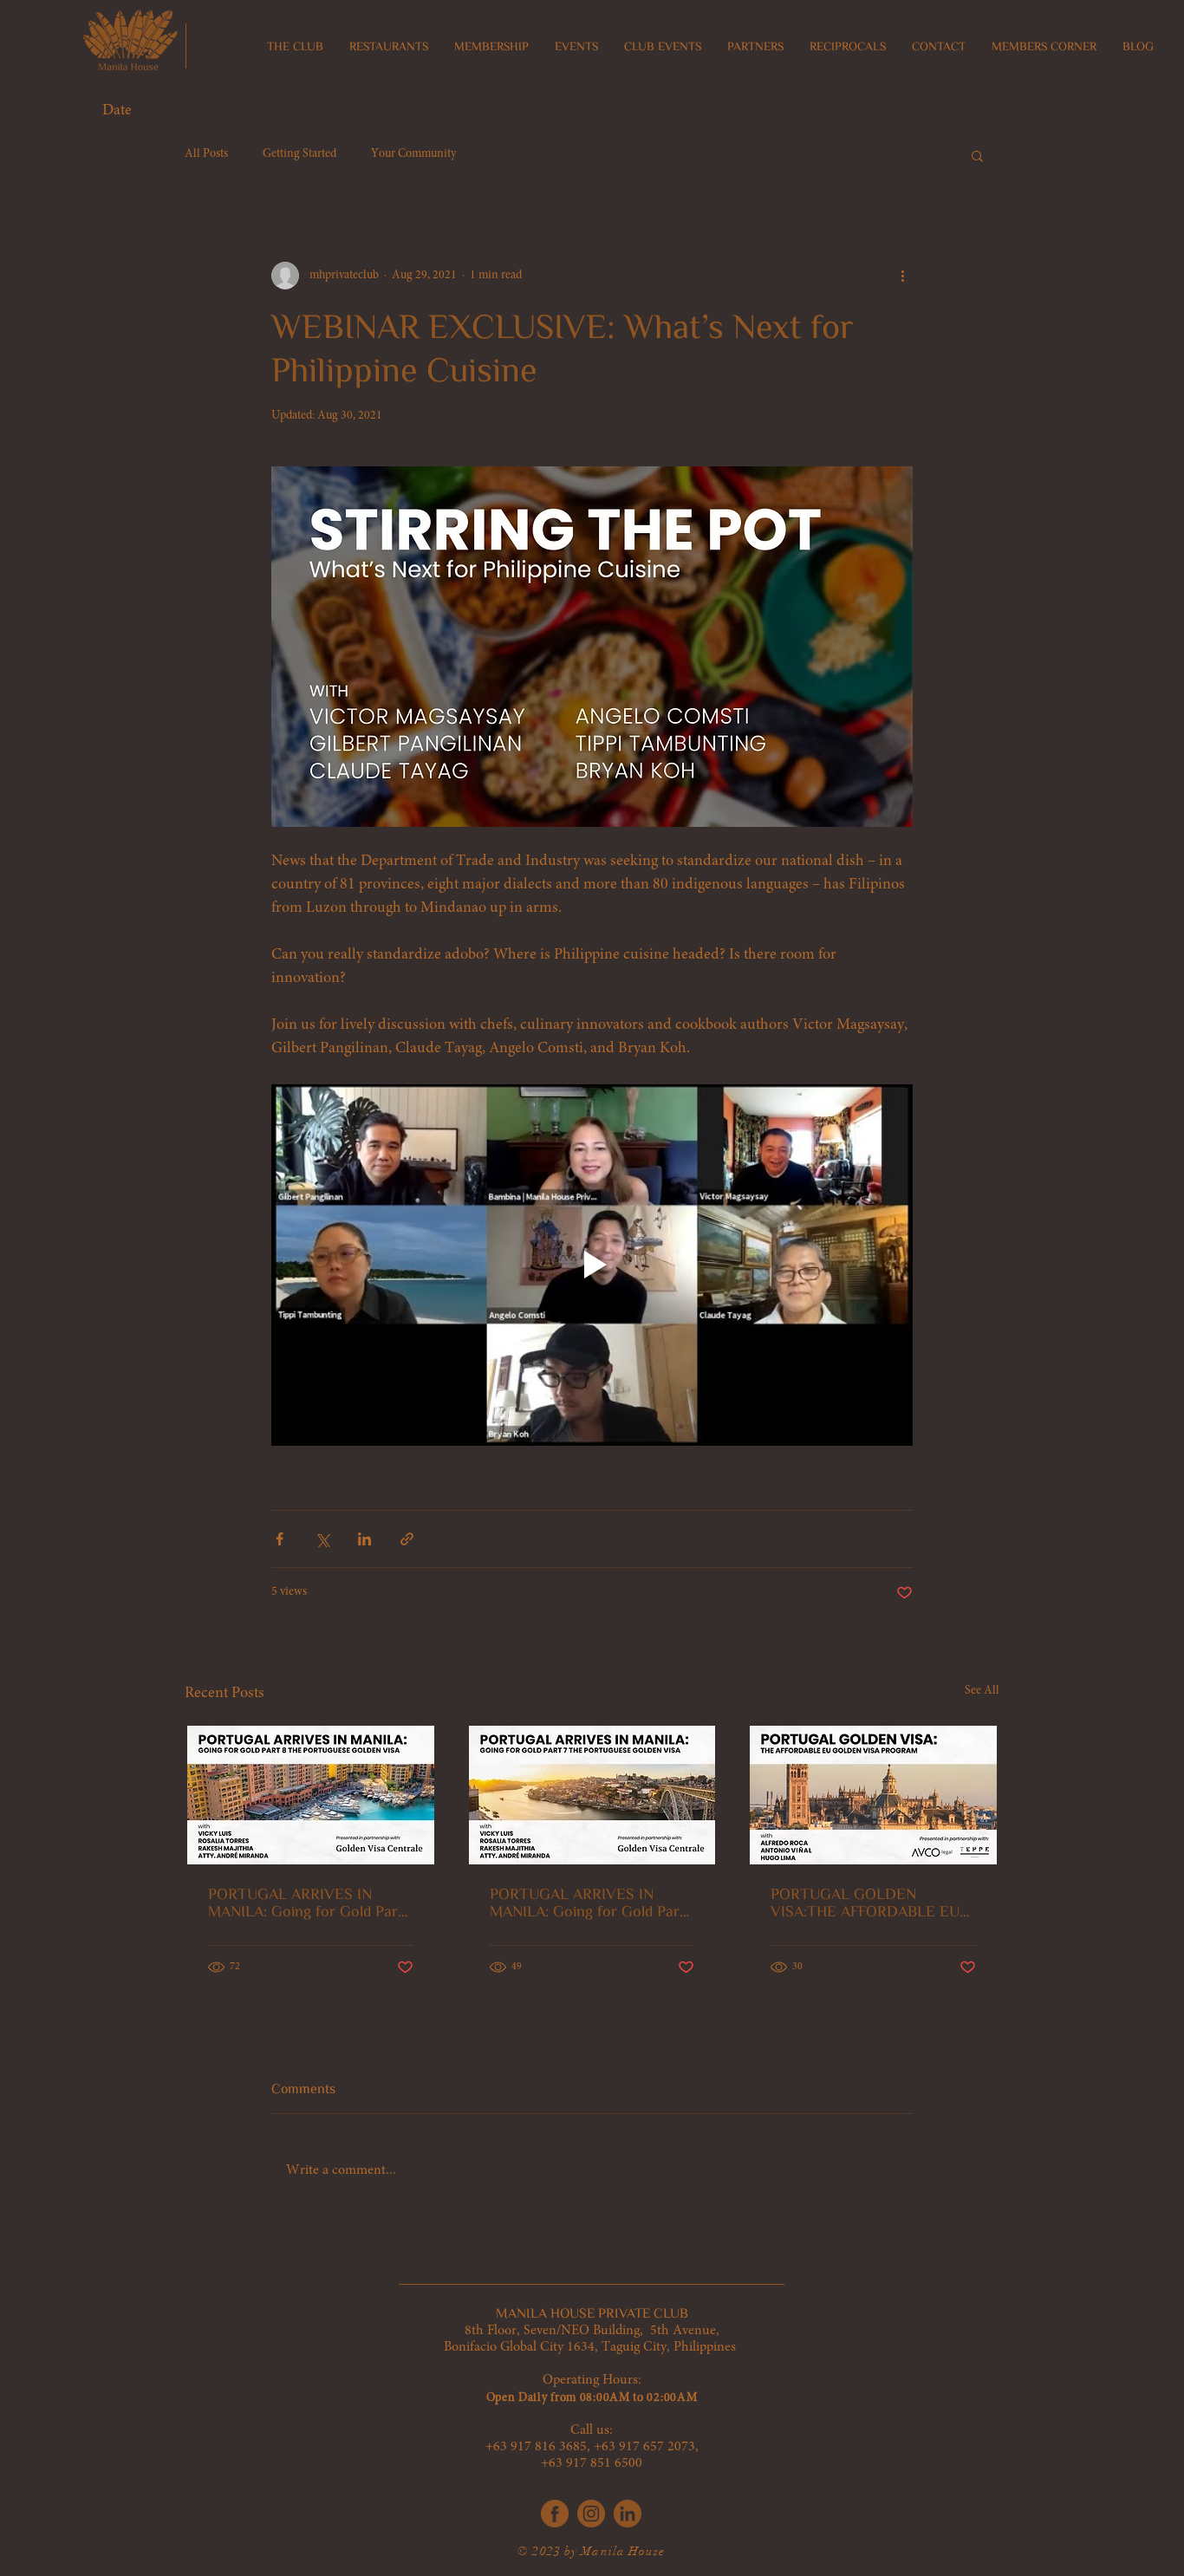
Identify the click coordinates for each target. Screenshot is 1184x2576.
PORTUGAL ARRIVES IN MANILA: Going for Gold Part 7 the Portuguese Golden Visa (589, 1903)
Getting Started (299, 154)
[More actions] (902, 276)
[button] (389, 47)
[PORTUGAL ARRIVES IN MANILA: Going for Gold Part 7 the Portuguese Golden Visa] (592, 1795)
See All (982, 1691)
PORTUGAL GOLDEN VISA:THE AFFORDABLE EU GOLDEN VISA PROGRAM (865, 1903)
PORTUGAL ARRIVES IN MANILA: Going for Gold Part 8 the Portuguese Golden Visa (308, 1903)
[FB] (555, 2514)
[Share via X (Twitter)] (322, 1539)
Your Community (413, 154)
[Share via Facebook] (280, 1539)
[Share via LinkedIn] (364, 1539)
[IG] (591, 2514)
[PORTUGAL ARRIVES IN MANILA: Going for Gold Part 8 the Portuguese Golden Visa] (311, 1795)
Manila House (622, 2551)
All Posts (206, 154)
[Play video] (592, 1265)
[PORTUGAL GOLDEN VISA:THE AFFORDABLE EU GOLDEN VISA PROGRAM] (873, 1795)
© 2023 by (549, 2551)
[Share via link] (407, 1539)
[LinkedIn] (628, 2514)
